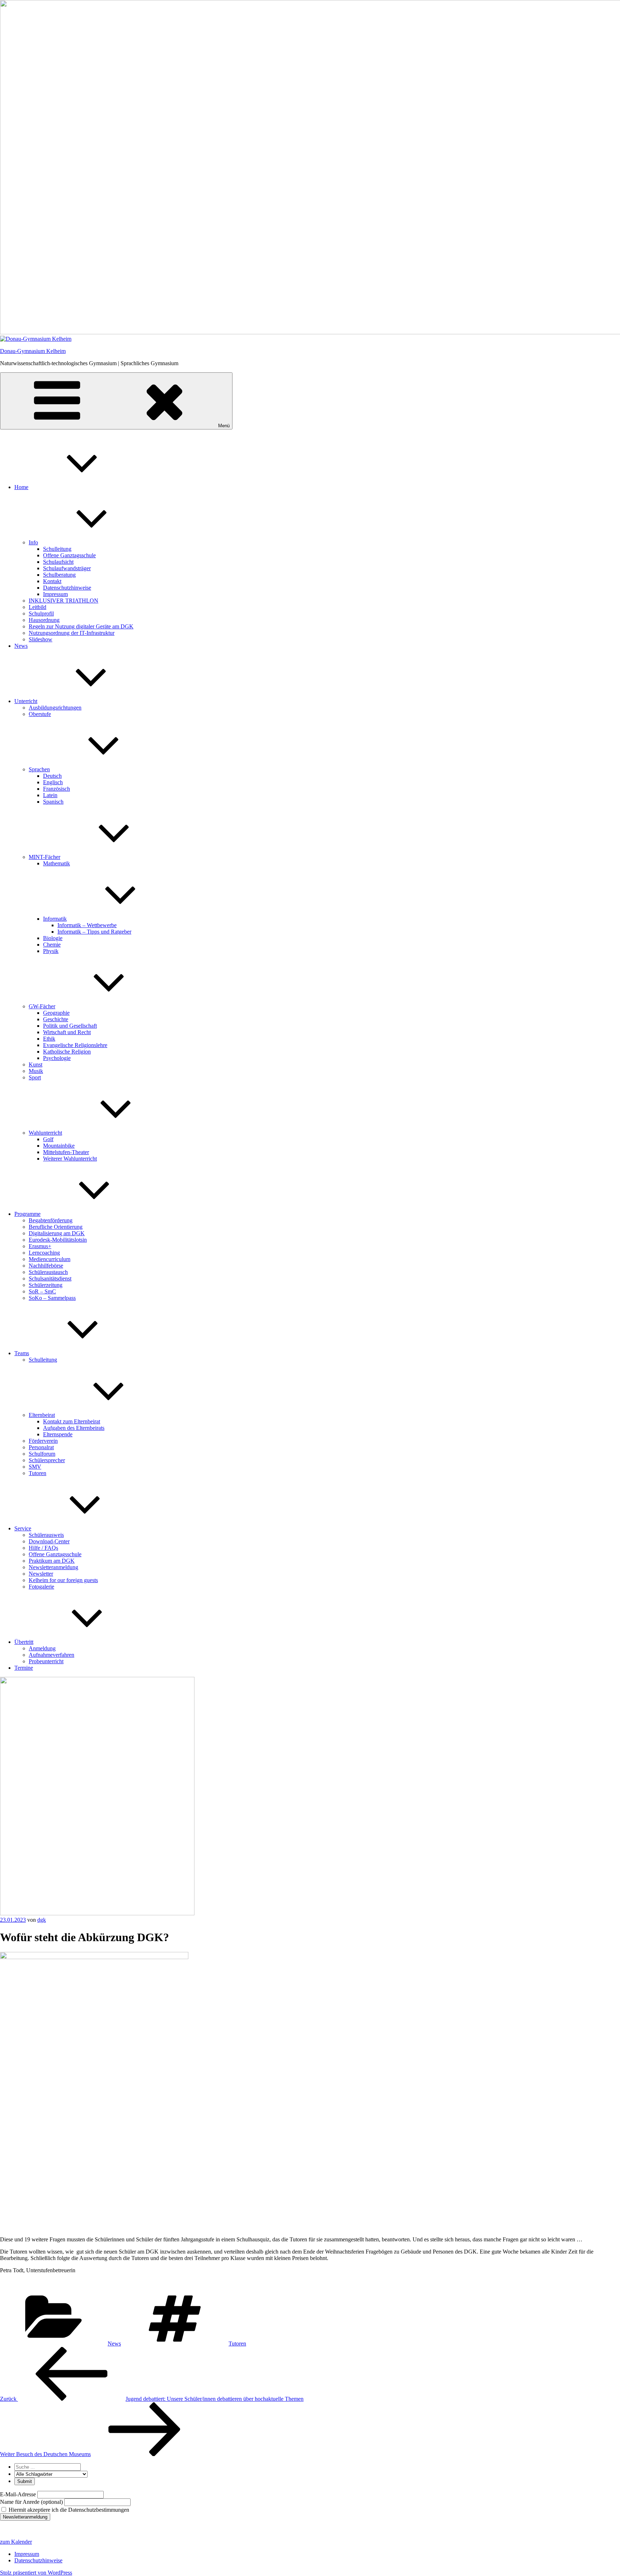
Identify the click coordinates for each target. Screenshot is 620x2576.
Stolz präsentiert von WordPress (36, 2573)
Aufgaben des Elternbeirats (74, 1428)
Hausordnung (44, 620)
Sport (35, 1077)
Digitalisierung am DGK (57, 1233)
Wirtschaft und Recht (67, 1032)
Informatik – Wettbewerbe (87, 925)
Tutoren (37, 1473)
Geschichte (56, 1019)
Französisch (57, 789)
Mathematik (57, 863)
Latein (50, 795)
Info (33, 542)
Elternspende (58, 1434)
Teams (22, 1353)
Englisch (53, 782)
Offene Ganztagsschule (69, 555)
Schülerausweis (46, 1535)
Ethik (49, 1039)
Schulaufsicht (58, 562)
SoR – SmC (42, 1291)
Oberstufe (40, 714)
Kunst (36, 1064)
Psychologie (57, 1058)
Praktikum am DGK (52, 1561)
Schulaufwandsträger (67, 568)
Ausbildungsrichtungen (55, 708)
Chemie (52, 945)
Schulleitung (57, 549)
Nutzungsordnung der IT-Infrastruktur (72, 633)
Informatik (55, 919)
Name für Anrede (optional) (31, 2502)
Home (21, 487)
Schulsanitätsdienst (50, 1278)
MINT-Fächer (44, 857)
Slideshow (41, 639)
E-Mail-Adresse (18, 2494)
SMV (35, 1467)
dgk (42, 1920)
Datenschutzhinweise (67, 588)
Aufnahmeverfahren (51, 1655)
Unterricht (26, 701)
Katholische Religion (67, 1052)
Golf (48, 1139)
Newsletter (41, 1574)
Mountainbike (59, 1146)
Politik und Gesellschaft (70, 1026)
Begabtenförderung (51, 1220)
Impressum (55, 594)
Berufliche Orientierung (56, 1227)
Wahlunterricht (45, 1133)
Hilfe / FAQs (43, 1548)
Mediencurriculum (50, 1259)
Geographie (56, 1013)
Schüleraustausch (48, 1272)
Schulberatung (59, 575)
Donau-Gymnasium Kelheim (33, 351)
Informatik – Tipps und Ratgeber (94, 932)
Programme (27, 1214)
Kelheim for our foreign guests (63, 1580)
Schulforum (42, 1454)
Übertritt (24, 1642)
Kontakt (52, 581)
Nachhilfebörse (46, 1266)
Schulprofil (41, 613)
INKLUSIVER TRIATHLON (64, 601)
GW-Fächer (42, 1006)
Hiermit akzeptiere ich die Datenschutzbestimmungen (68, 2510)
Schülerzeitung (46, 1285)
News (21, 646)
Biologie (53, 938)
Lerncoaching (44, 1253)
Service (23, 1528)
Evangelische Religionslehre (75, 1045)
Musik (36, 1071)
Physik (51, 951)
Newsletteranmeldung (53, 1567)
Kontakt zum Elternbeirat (72, 1421)
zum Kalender (16, 2542)
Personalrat (41, 1447)
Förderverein (43, 1441)
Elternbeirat (42, 1415)
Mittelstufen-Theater (66, 1152)
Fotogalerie (41, 1587)
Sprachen (39, 769)
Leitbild (37, 607)
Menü (224, 426)
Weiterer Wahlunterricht (70, 1159)
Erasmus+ (40, 1246)
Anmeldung (42, 1648)
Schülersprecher (47, 1460)
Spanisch (53, 802)
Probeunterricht (46, 1661)
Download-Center (49, 1541)
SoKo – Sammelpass (52, 1298)
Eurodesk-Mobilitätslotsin (58, 1240)
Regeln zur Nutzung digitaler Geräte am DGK (81, 626)
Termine (24, 1668)
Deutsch (52, 776)
